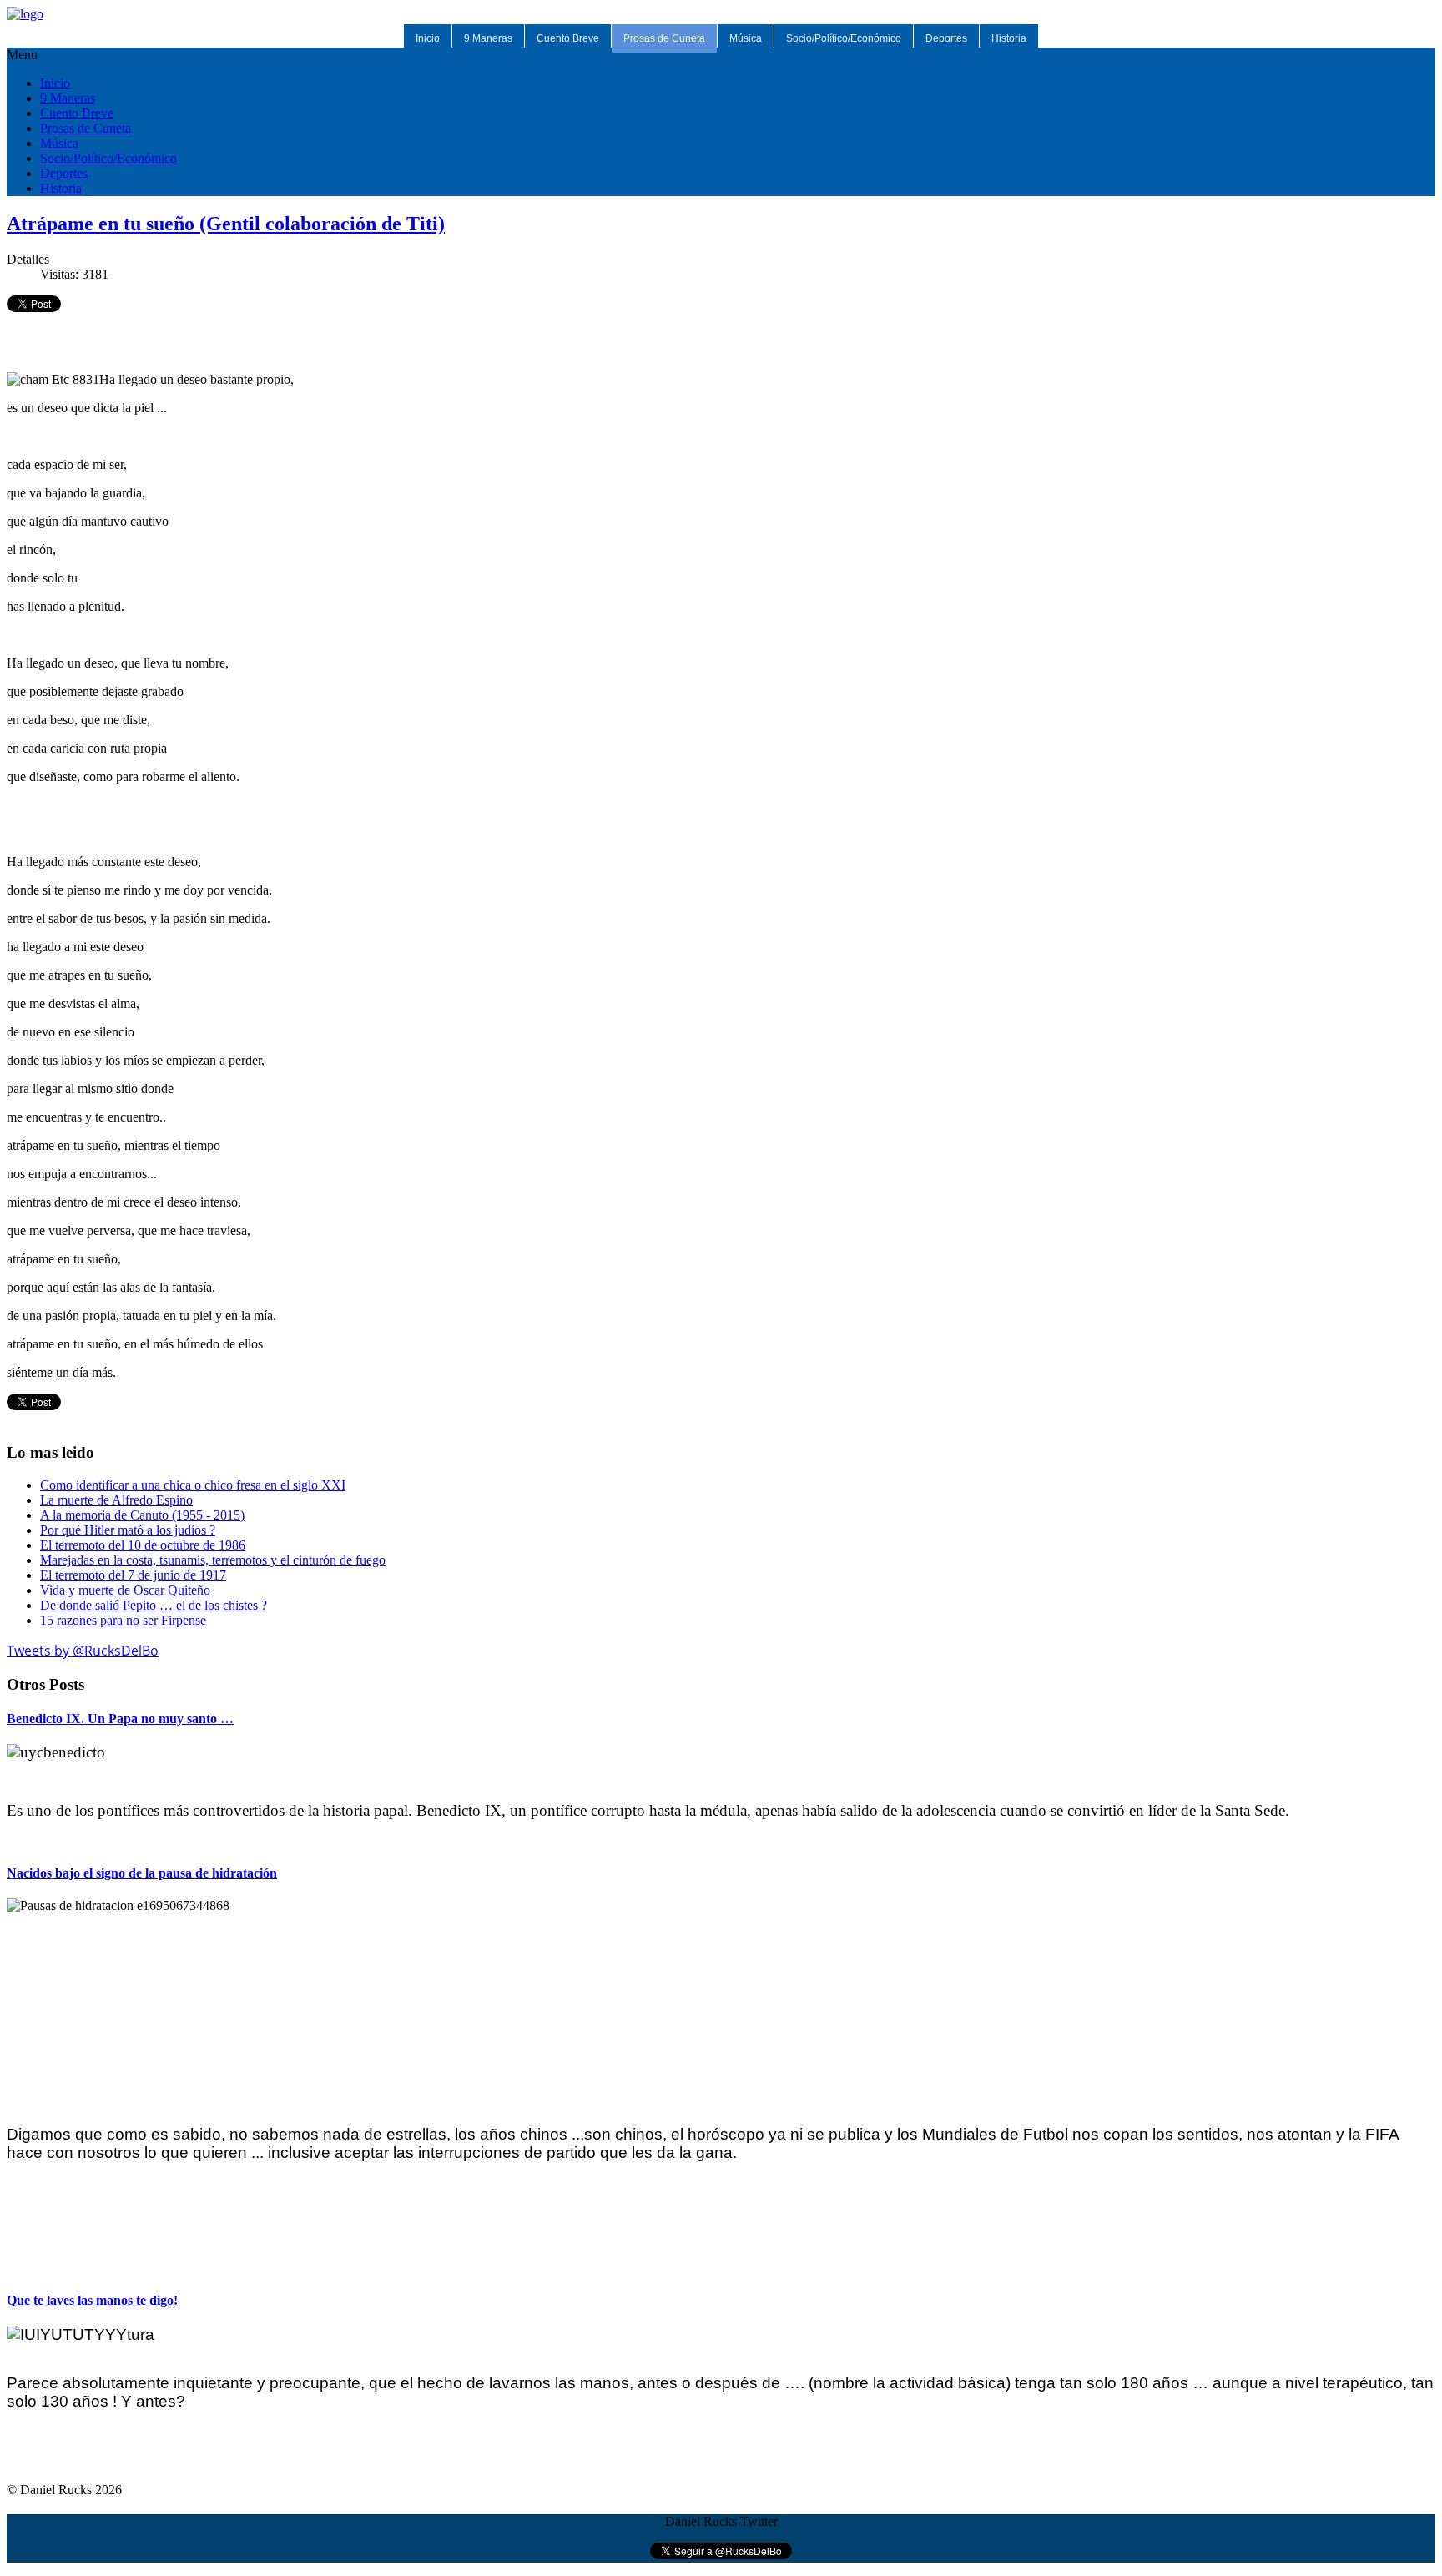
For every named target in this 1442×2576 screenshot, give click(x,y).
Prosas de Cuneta (664, 38)
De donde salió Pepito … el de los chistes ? (154, 1605)
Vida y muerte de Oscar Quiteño (125, 1590)
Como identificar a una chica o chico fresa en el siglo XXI (193, 1485)
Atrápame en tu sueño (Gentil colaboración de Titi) (226, 224)
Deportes (946, 38)
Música (746, 38)
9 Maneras (488, 38)
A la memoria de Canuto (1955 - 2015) (142, 1515)
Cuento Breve (568, 38)
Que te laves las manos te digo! (92, 2300)
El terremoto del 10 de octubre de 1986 (143, 1545)
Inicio (428, 38)
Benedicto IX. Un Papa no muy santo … (120, 1719)
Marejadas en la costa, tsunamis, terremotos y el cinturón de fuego (213, 1560)
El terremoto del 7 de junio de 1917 (133, 1575)
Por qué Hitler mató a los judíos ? (128, 1530)
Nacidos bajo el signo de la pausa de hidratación (142, 1873)
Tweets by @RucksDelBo (83, 1651)
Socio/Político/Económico (844, 38)
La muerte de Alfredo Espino (116, 1500)
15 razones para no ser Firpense (123, 1620)
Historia (1009, 38)
